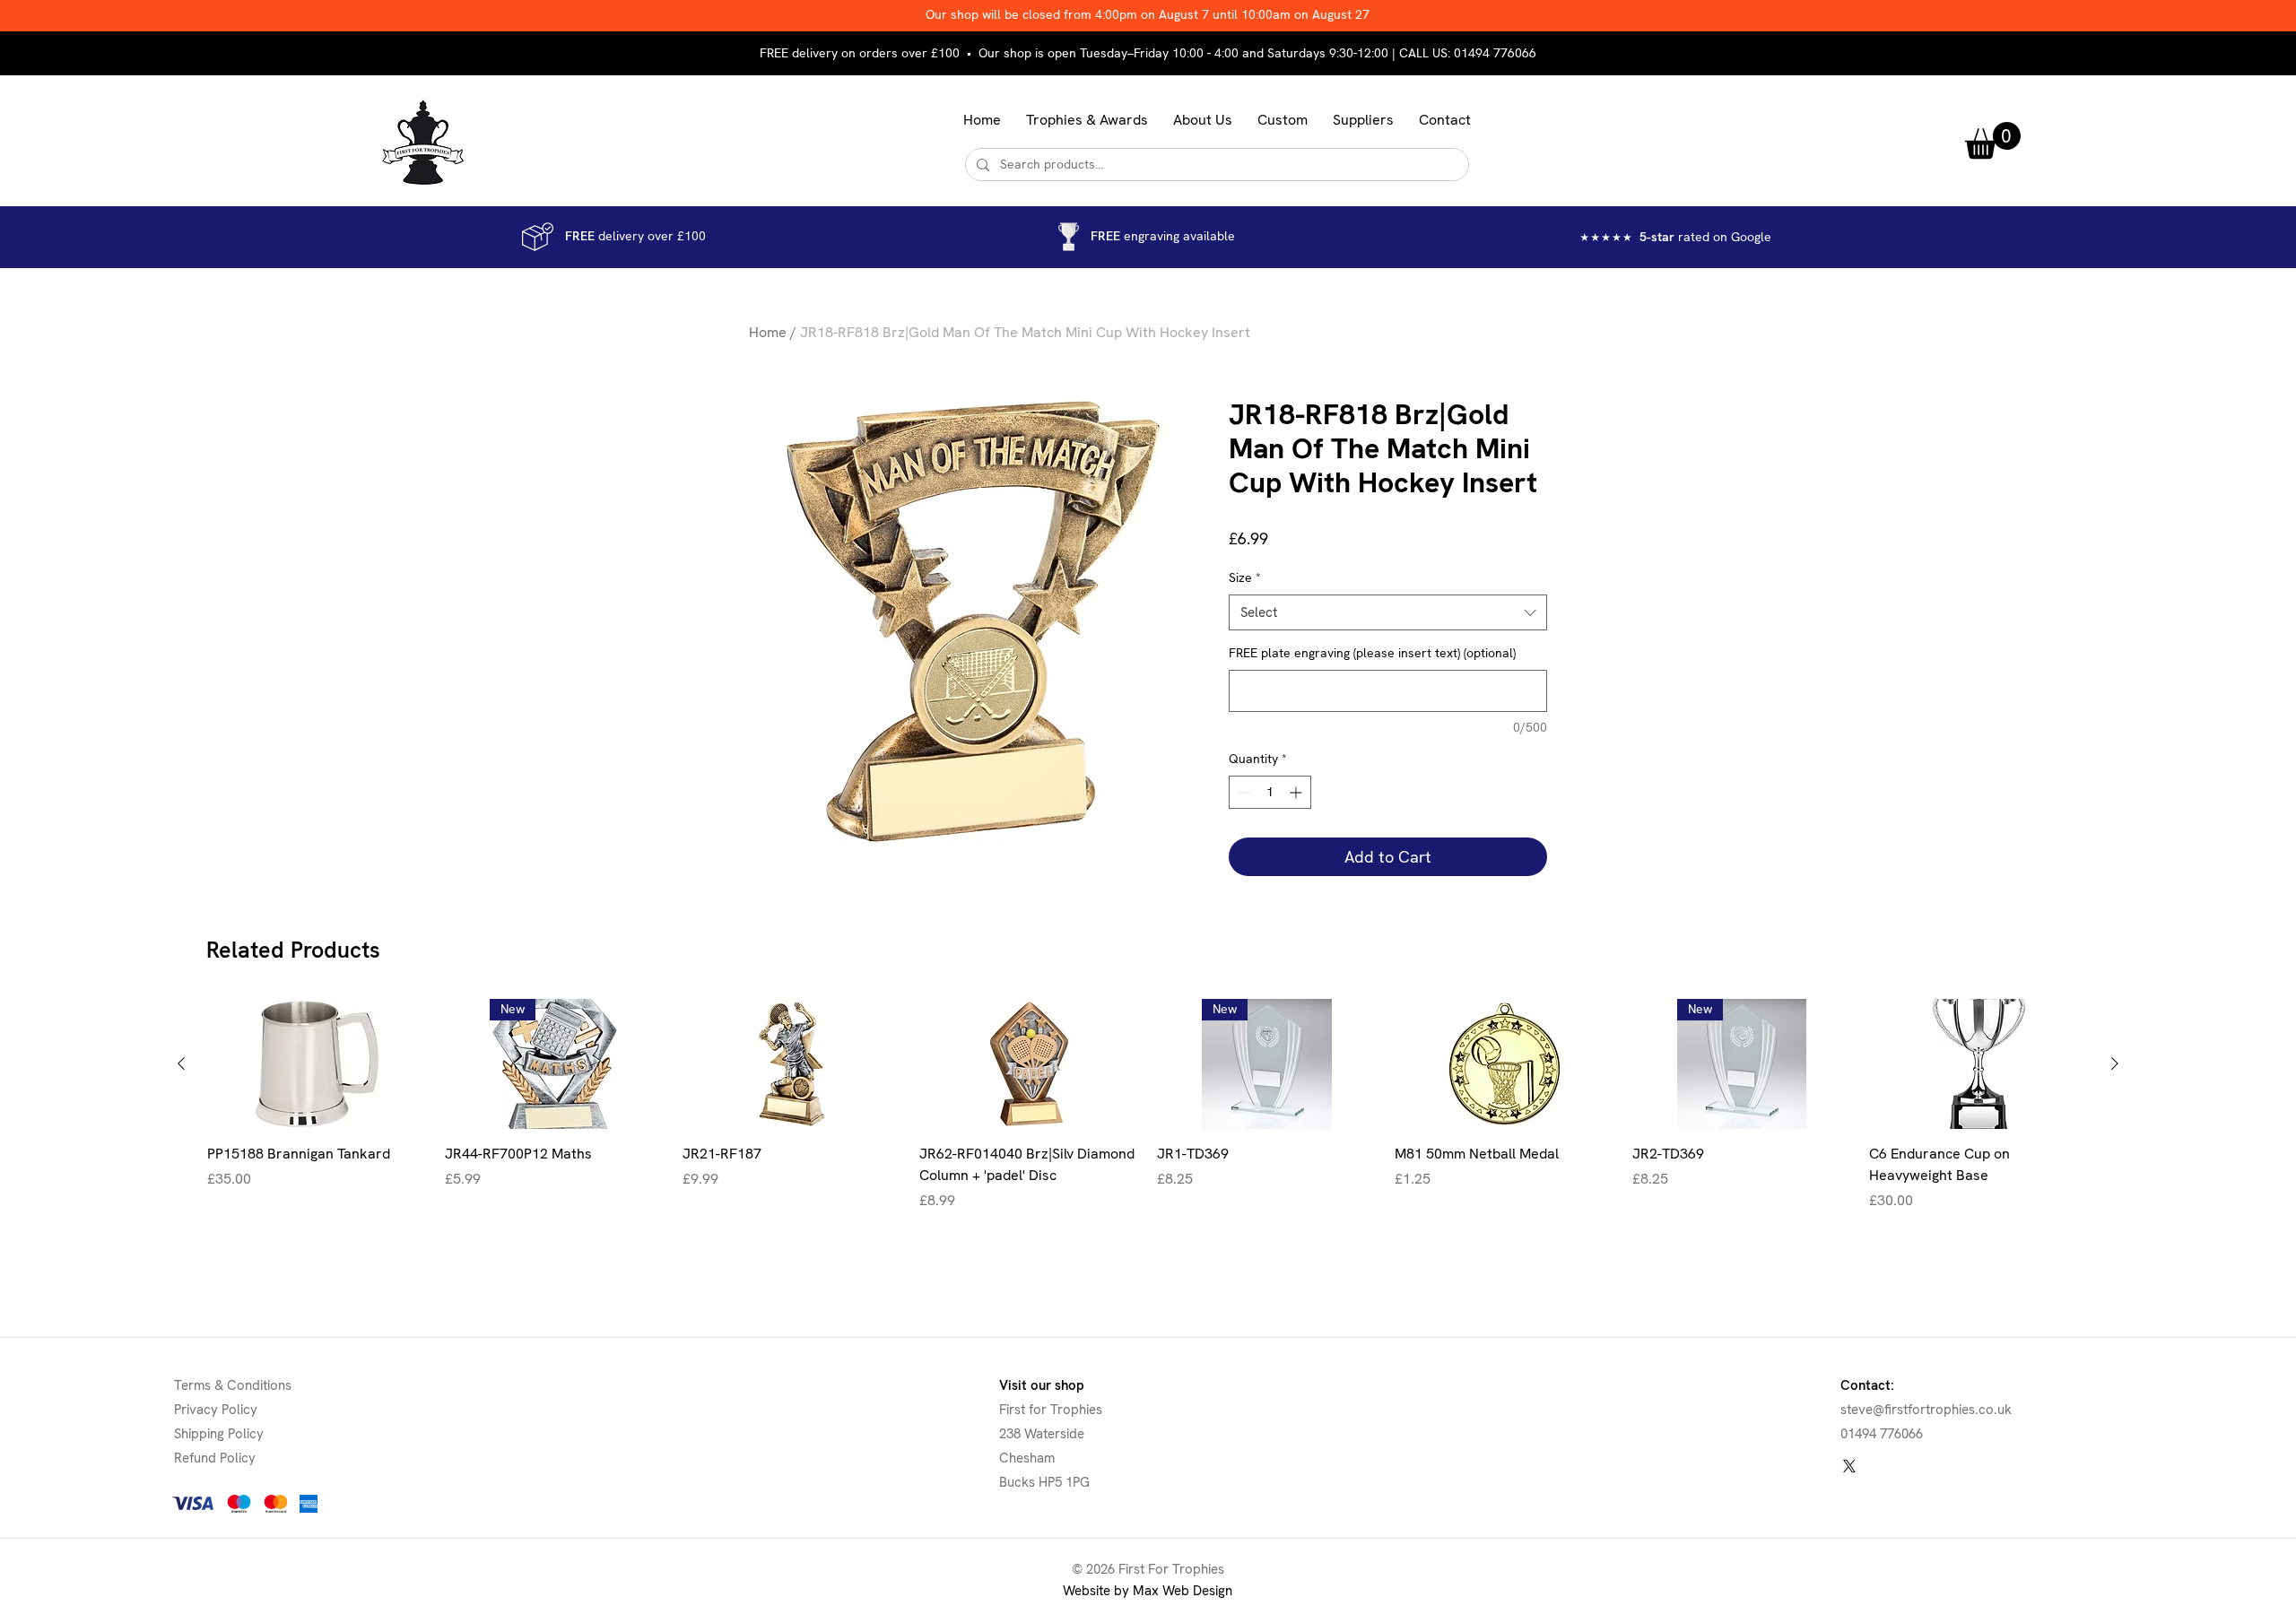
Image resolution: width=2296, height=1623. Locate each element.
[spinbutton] (1270, 792)
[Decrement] (1243, 792)
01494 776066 (1495, 53)
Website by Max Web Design (1148, 1591)
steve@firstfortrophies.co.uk (1926, 1410)
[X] (1849, 1466)
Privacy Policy (216, 1410)
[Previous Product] (181, 1063)
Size (1245, 577)
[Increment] (1297, 792)
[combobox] (1388, 613)
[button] (1087, 120)
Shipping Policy (219, 1434)
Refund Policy (215, 1458)
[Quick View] (317, 1064)
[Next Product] (2115, 1063)
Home (768, 332)
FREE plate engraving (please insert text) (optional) (1372, 653)
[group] (1148, 1116)
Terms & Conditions (233, 1385)
